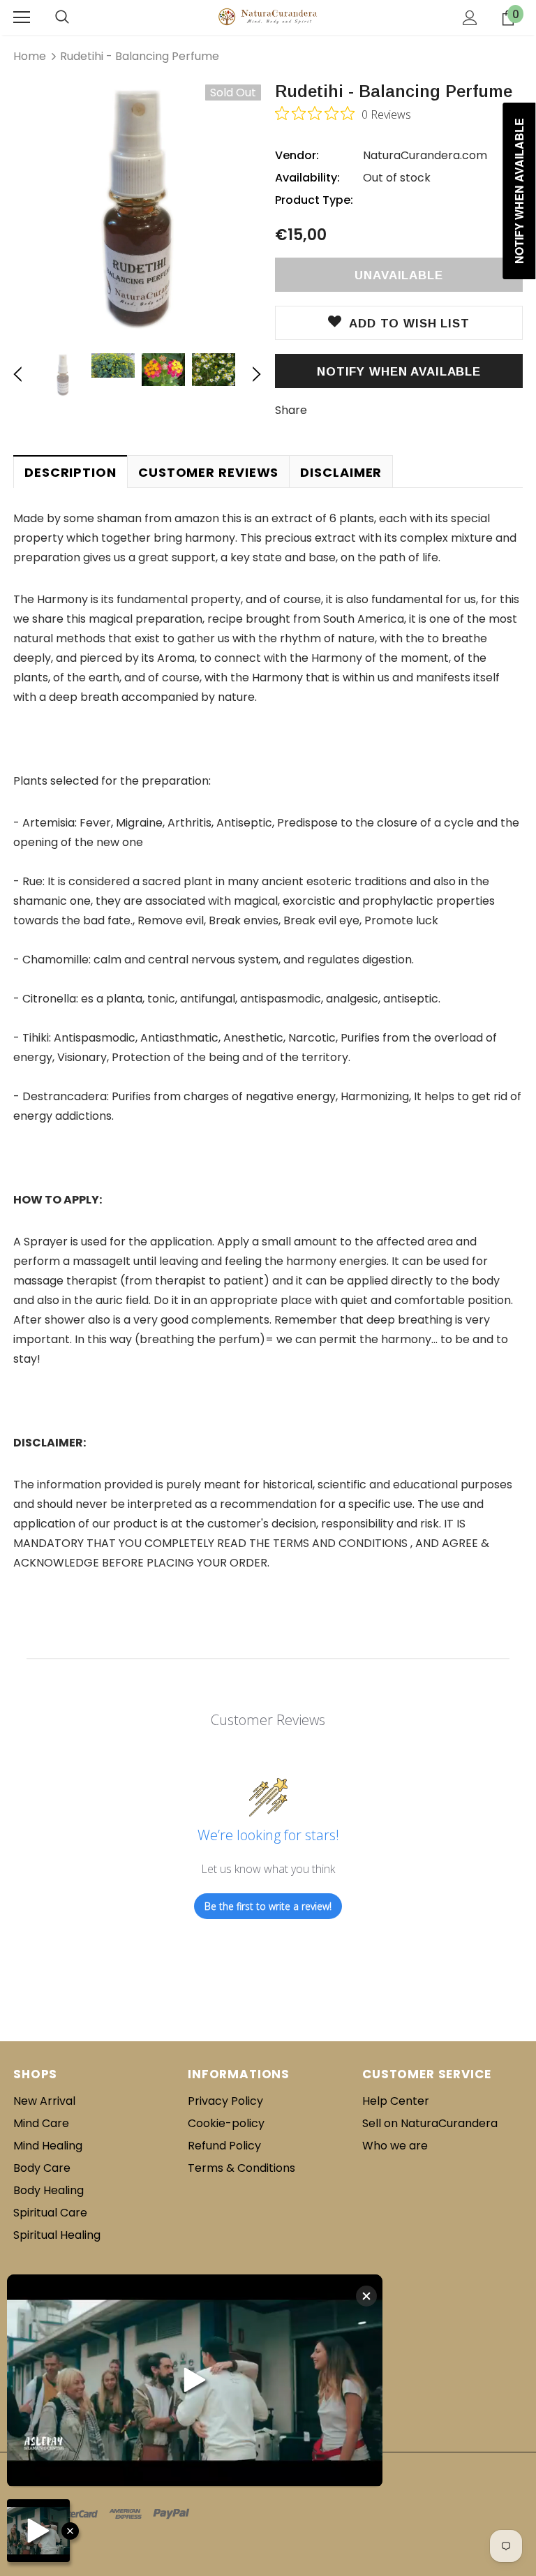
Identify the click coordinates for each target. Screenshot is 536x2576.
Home (30, 56)
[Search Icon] (62, 17)
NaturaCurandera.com (425, 155)
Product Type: (314, 200)
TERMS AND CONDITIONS (340, 1543)
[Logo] (268, 17)
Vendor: (297, 155)
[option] (137, 208)
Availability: (307, 178)
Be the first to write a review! (268, 1906)
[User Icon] (470, 18)
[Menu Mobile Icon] (22, 17)
